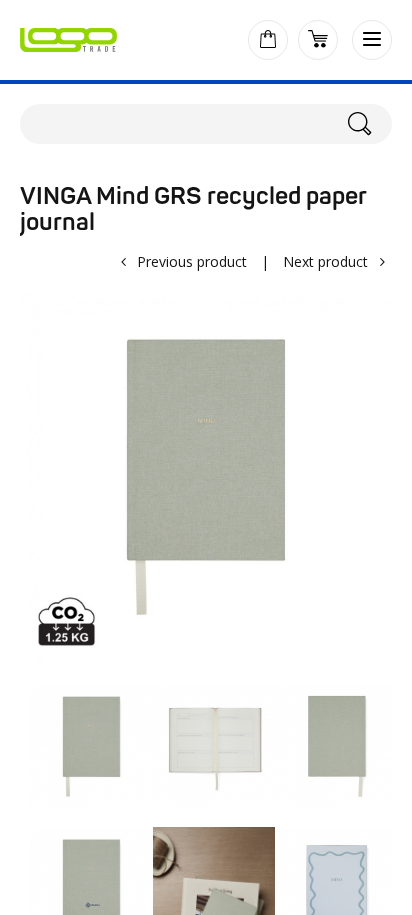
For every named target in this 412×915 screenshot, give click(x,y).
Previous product (192, 261)
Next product (325, 261)
